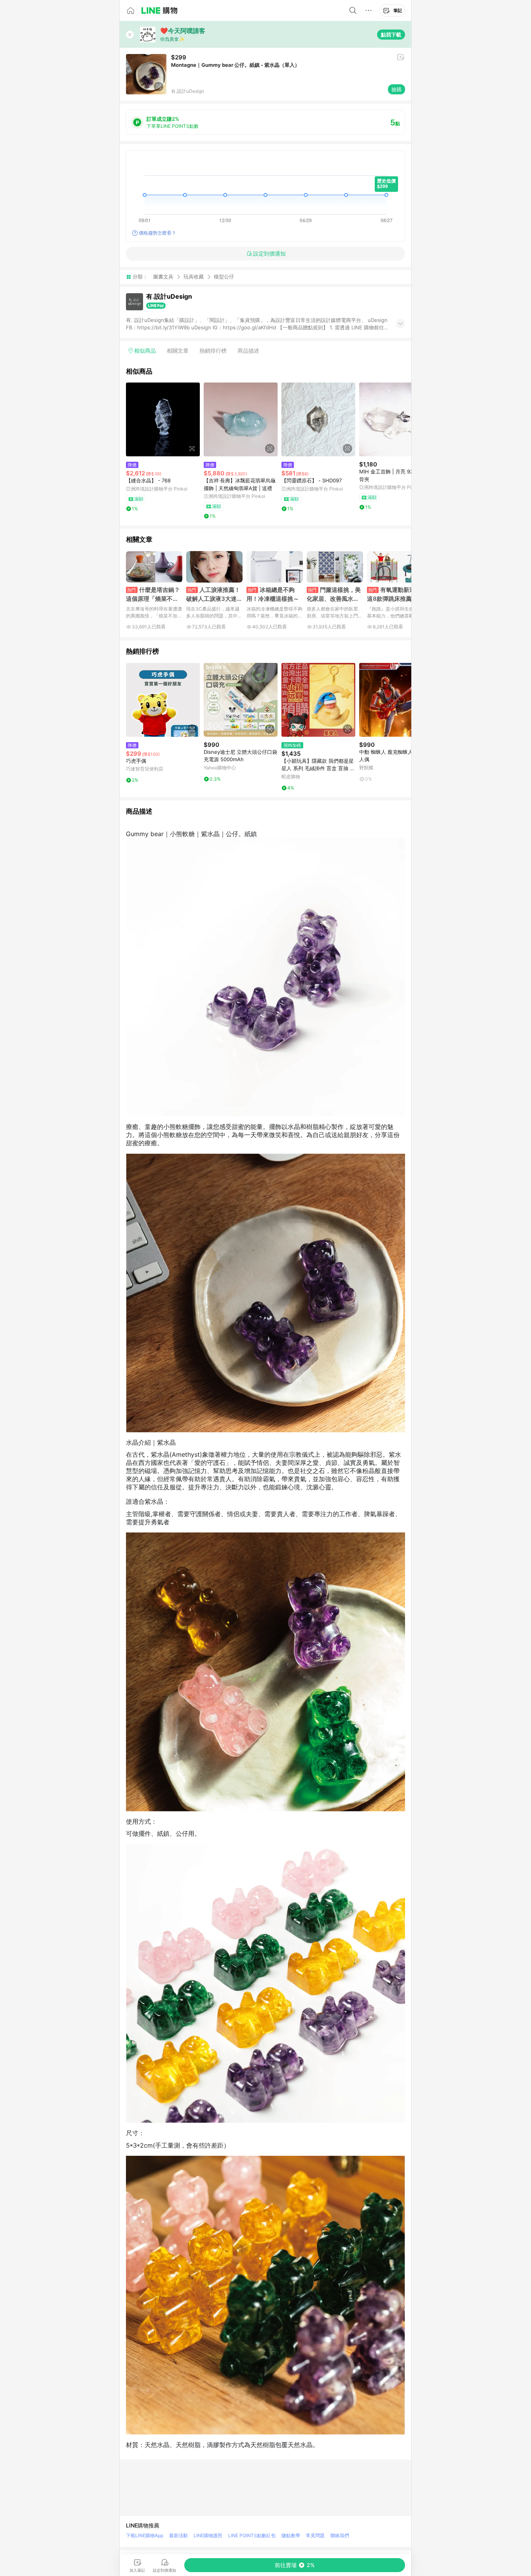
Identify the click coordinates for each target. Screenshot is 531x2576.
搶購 (397, 89)
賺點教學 (291, 2535)
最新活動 (178, 2535)
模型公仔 (224, 277)
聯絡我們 (340, 2535)
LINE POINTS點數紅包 (252, 2535)
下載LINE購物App (145, 2535)
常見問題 (315, 2535)
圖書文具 (163, 277)
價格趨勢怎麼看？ (157, 233)
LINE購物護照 (208, 2535)
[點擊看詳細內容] (163, 419)
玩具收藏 (194, 277)
